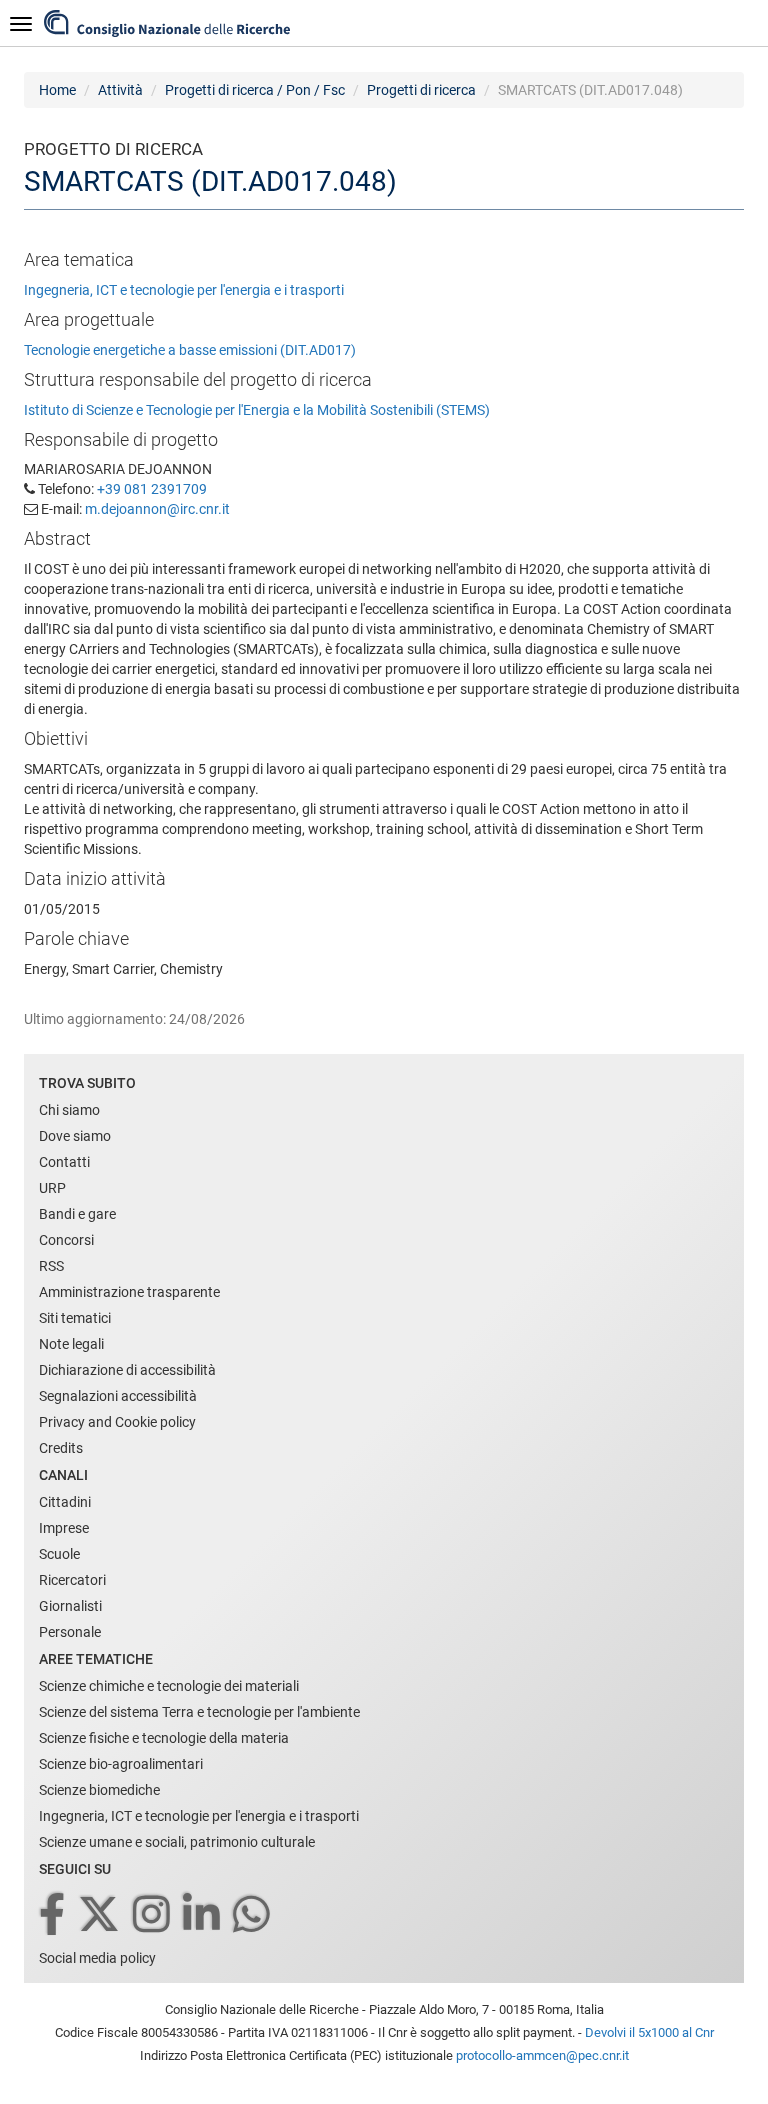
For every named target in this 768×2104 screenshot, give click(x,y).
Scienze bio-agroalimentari (121, 1764)
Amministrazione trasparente (129, 1292)
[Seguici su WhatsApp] (253, 1915)
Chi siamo (69, 1110)
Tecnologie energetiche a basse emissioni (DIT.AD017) (190, 350)
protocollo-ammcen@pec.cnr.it (542, 2055)
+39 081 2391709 (152, 489)
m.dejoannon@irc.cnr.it (157, 509)
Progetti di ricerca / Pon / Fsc (255, 90)
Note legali (71, 1344)
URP (52, 1188)
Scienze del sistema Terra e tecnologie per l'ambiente (199, 1712)
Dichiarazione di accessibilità (127, 1370)
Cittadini (65, 1502)
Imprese (64, 1528)
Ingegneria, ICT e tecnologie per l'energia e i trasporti (184, 290)
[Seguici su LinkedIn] (203, 1915)
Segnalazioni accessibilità (118, 1396)
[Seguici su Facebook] (53, 1915)
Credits (61, 1448)
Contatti (64, 1162)
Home (57, 90)
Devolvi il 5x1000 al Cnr (649, 2032)
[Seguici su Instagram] (153, 1915)
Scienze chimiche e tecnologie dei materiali (169, 1686)
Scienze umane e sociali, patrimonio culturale (177, 1842)
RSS (51, 1266)
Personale (70, 1632)
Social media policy (97, 1958)
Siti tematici (75, 1318)
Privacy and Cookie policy (117, 1422)
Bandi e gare (77, 1214)
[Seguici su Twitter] (100, 1915)
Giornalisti (70, 1606)
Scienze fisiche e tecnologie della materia (164, 1738)
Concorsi (66, 1240)
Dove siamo (75, 1136)
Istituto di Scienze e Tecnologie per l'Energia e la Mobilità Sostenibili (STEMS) (257, 410)
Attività (120, 90)
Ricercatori (72, 1580)
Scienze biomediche (99, 1790)
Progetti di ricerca (421, 90)
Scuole (59, 1554)
